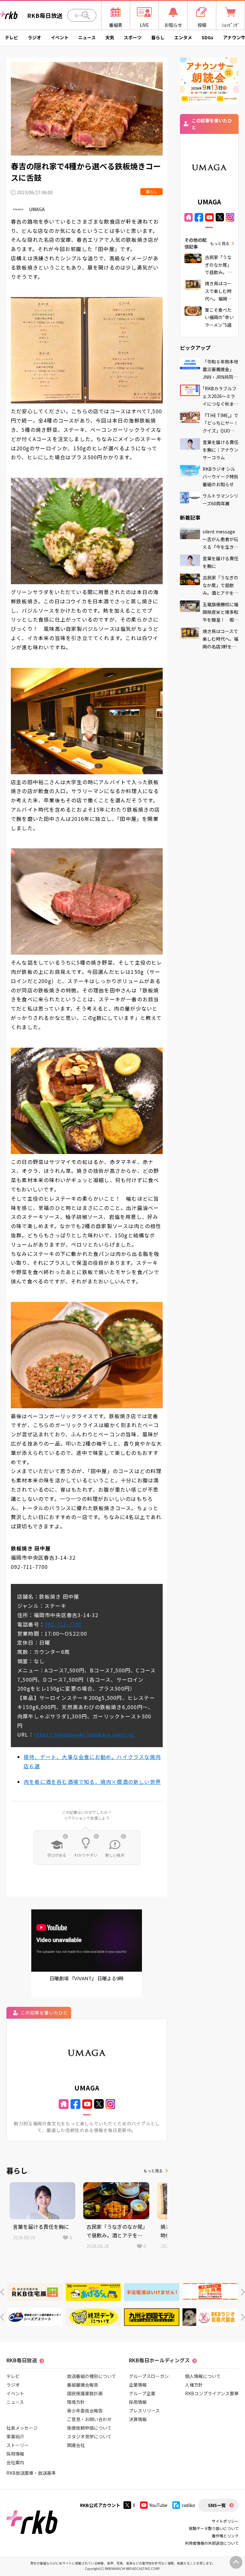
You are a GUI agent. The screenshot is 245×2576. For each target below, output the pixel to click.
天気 (110, 37)
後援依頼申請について (89, 2428)
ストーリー (18, 2445)
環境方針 (76, 2402)
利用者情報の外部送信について (212, 2543)
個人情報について (203, 2376)
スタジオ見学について (89, 2436)
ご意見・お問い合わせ (89, 2419)
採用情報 (15, 2454)
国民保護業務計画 (85, 2393)
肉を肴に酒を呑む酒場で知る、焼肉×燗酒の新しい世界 (92, 1782)
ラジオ (34, 37)
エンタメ (183, 37)
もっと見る (153, 2171)
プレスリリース (144, 2411)
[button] (2, 2292)
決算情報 (138, 2419)
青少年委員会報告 (85, 2411)
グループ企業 (142, 2393)
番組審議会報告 (83, 2385)
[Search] (86, 15)
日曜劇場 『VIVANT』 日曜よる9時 (87, 1978)
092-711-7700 (63, 1624)
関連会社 (76, 2445)
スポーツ (133, 37)
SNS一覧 (217, 2505)
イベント (60, 37)
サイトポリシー (225, 2521)
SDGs (208, 37)
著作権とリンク (225, 2536)
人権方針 (194, 2385)
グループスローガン (149, 2376)
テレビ (11, 37)
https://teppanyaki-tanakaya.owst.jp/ (85, 1734)
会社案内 (15, 2462)
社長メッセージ (22, 2428)
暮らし (158, 37)
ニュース (87, 37)
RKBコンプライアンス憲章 (212, 2393)
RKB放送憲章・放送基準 (31, 2473)
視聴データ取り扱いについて (214, 2528)
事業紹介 (15, 2436)
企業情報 (138, 2385)
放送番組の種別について (92, 2376)
